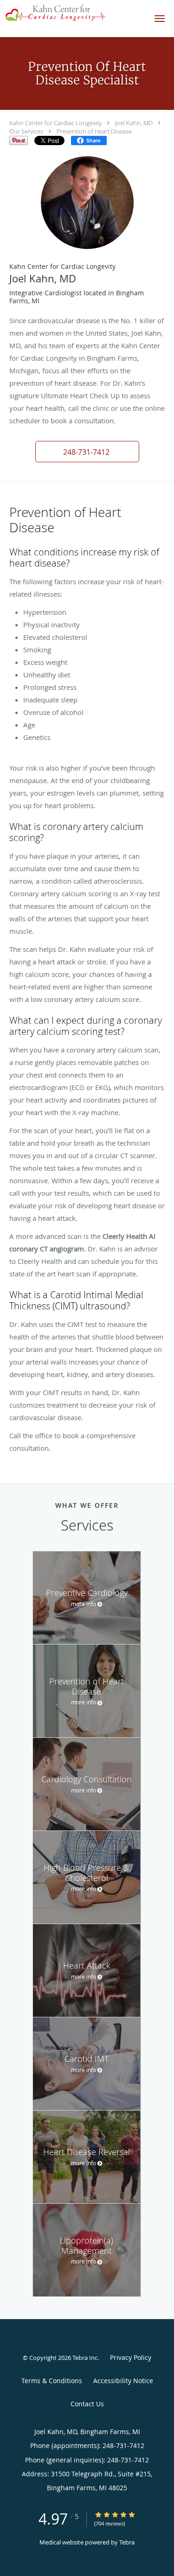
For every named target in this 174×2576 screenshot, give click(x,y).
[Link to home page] (72, 13)
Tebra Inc (85, 2358)
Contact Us (87, 2404)
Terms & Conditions (52, 2381)
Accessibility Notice (123, 2381)
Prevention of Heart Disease (94, 131)
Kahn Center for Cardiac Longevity (55, 123)
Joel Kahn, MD (134, 123)
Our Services (26, 131)
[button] (160, 19)
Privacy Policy (131, 2357)
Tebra (127, 2542)
